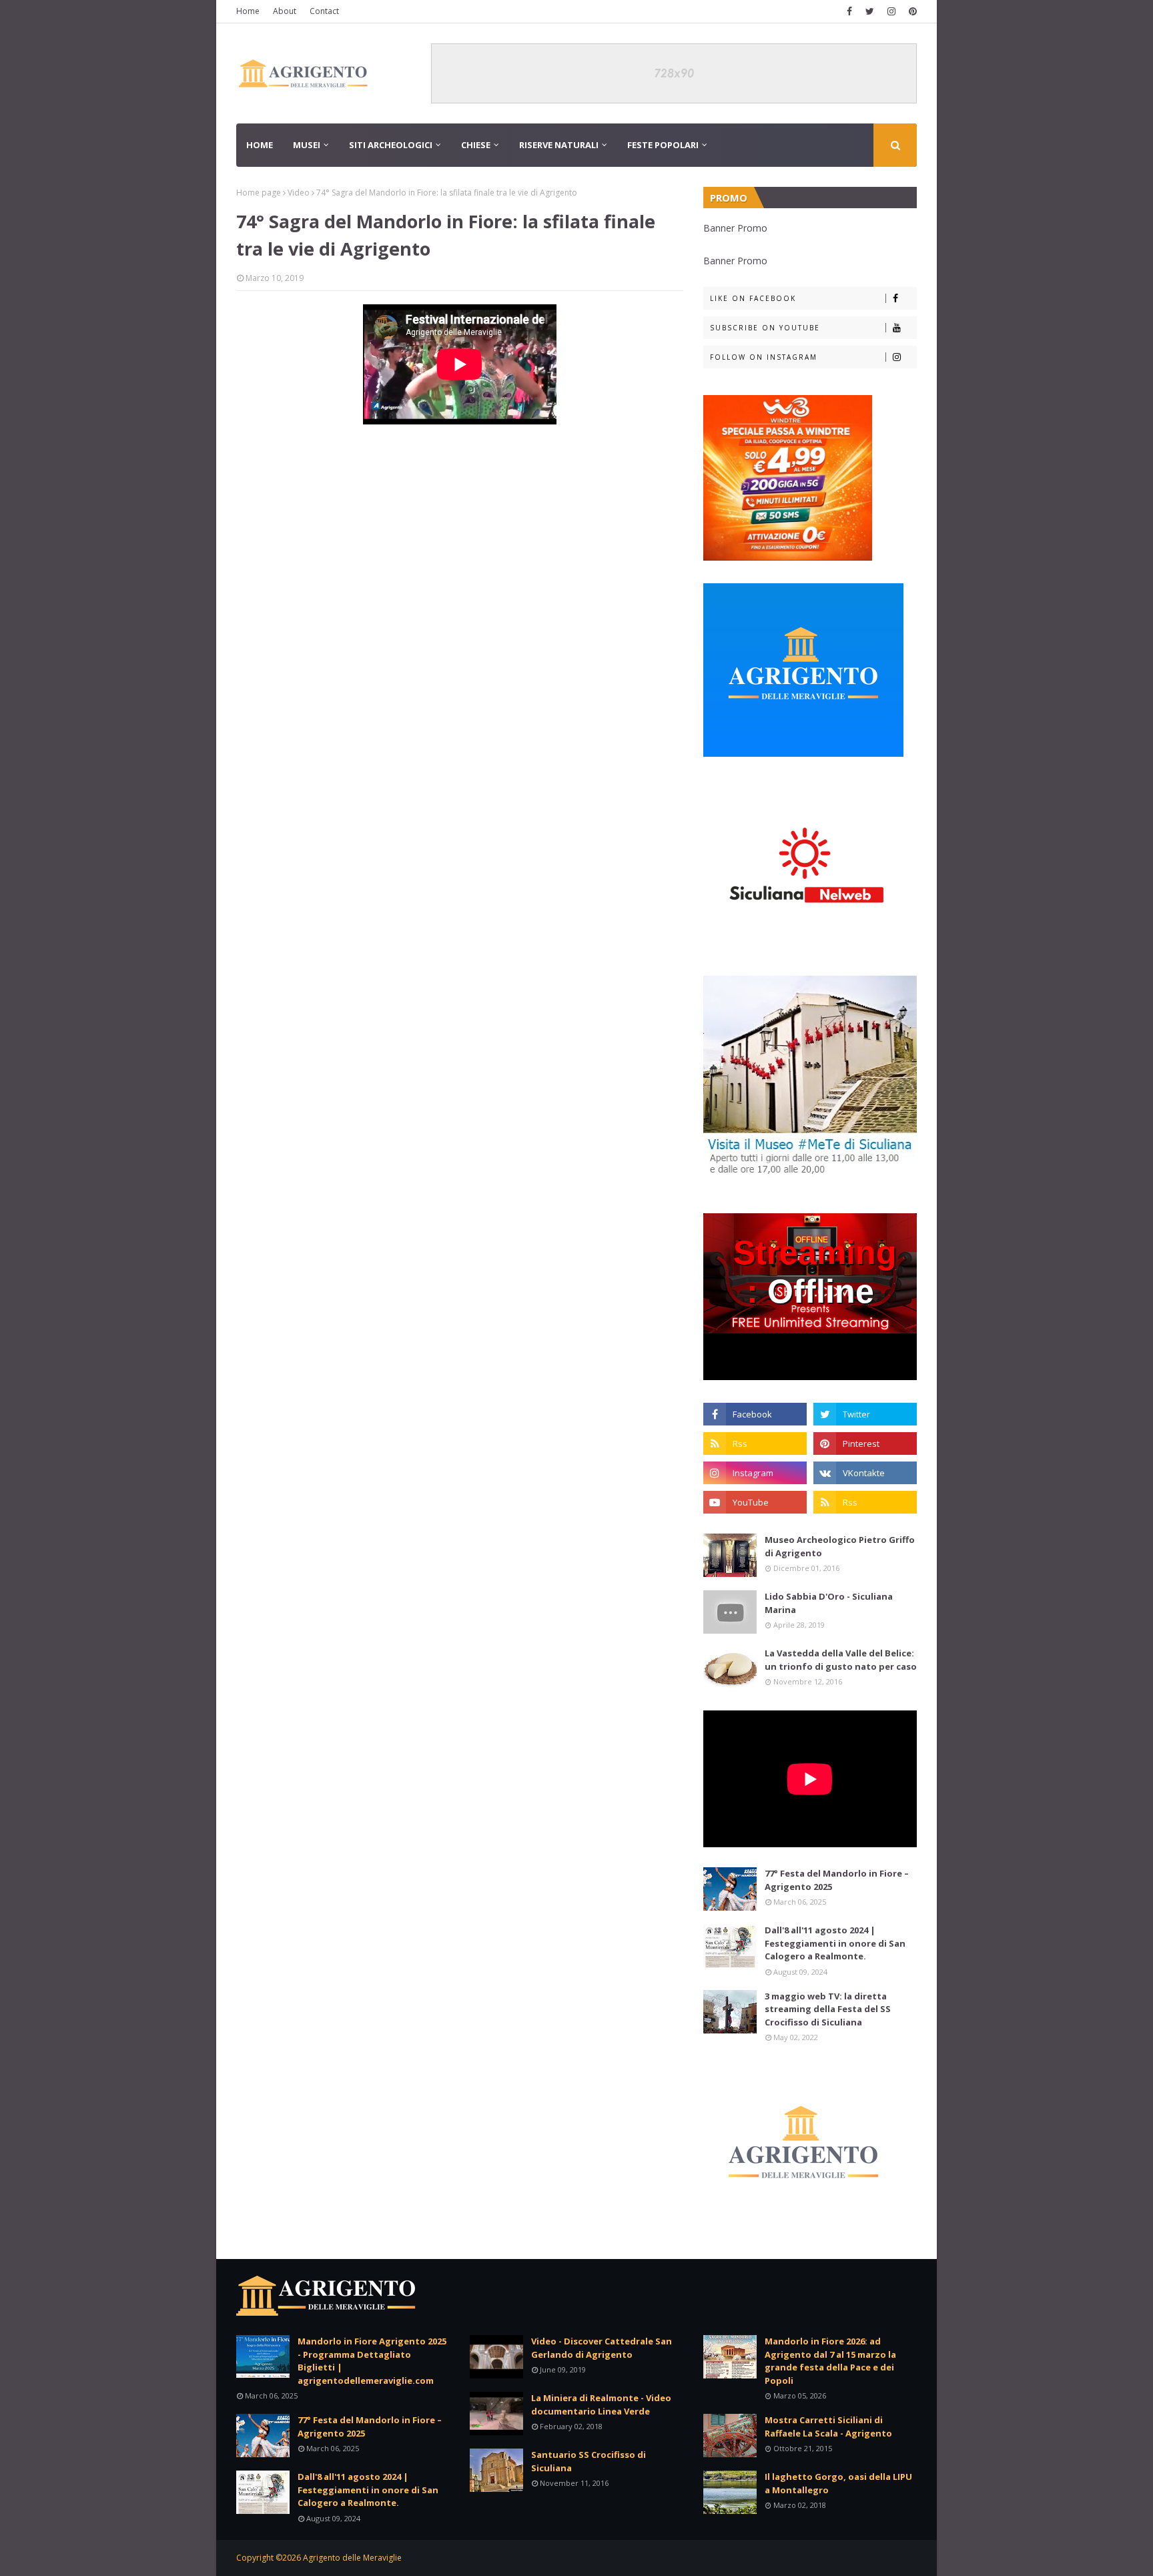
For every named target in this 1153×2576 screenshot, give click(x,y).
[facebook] (849, 11)
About (285, 11)
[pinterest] (911, 11)
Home (248, 11)
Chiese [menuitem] (476, 145)
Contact (324, 11)
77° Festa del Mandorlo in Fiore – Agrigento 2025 (837, 1880)
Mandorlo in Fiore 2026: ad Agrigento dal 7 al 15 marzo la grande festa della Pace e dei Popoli (830, 2361)
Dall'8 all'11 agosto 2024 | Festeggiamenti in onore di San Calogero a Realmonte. (835, 1943)
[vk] (865, 1473)
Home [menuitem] (260, 145)
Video (299, 193)
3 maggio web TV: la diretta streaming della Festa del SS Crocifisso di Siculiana (828, 2009)
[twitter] (870, 11)
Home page (259, 193)
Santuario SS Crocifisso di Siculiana (589, 2461)
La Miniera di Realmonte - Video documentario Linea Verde (601, 2404)
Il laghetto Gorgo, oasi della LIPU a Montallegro (838, 2483)
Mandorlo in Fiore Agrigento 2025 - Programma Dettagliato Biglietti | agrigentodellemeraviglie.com (372, 2361)
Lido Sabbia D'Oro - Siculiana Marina (829, 1603)
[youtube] (755, 1502)
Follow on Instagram (764, 357)
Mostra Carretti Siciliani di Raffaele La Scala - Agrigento (828, 2427)
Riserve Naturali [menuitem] (559, 145)
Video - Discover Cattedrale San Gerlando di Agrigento (602, 2348)
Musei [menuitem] (307, 145)
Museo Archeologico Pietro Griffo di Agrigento (840, 1546)
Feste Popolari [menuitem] (663, 145)
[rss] (755, 1443)
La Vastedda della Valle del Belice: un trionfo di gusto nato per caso (841, 1660)
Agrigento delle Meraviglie (352, 2558)
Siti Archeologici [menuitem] (391, 145)
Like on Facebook (753, 298)
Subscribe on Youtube (765, 328)
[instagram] (891, 11)
